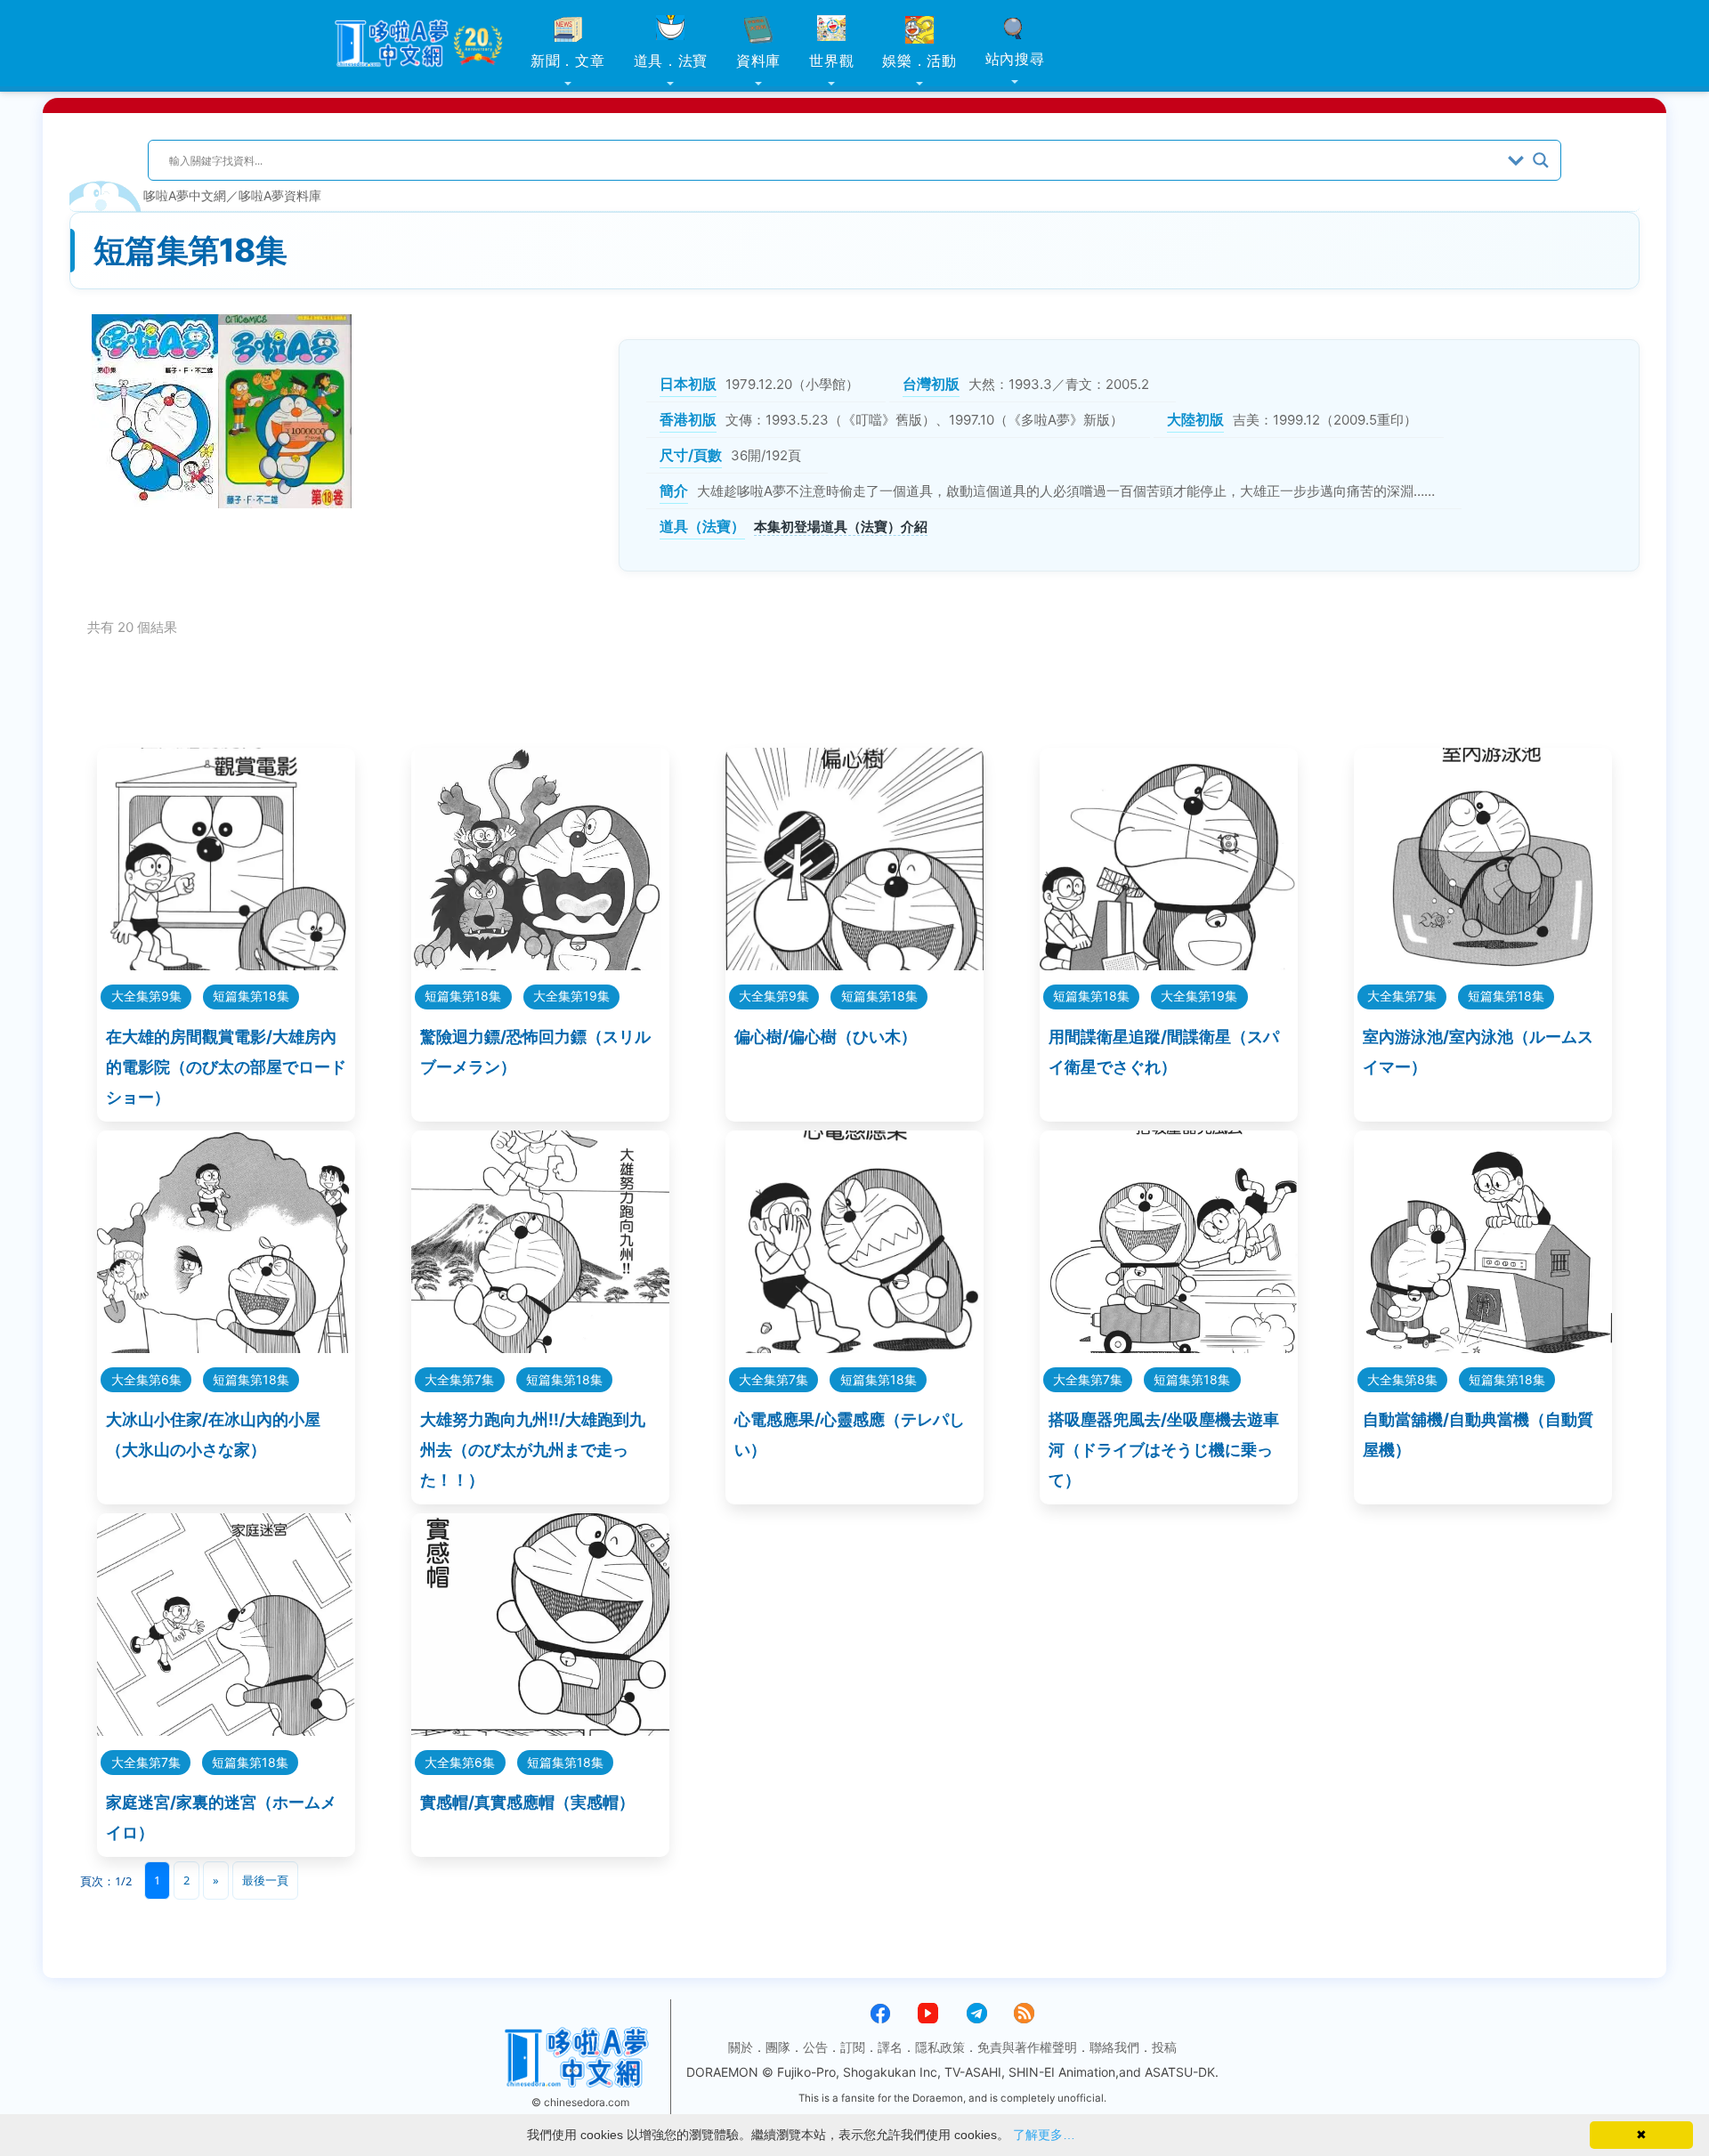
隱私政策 (940, 2047)
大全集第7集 (1402, 996)
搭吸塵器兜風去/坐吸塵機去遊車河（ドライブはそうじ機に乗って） (1164, 1450)
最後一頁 (265, 1880)
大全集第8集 (1402, 1379)
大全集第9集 (146, 996)
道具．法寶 (671, 61)
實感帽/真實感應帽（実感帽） (527, 1802)
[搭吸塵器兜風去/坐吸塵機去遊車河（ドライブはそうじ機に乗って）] (1169, 1347)
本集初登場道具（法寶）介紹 (841, 527)
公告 (815, 2047)
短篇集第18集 (251, 996)
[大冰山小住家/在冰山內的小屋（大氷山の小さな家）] (226, 1347)
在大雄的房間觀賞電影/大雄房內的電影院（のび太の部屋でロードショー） (226, 1067)
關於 (741, 2047)
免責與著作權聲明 (1027, 2047)
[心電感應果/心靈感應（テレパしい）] (854, 1347)
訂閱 (853, 2047)
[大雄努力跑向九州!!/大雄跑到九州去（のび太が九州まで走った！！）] (540, 1347)
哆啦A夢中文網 (185, 195)
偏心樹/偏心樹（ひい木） (826, 1037)
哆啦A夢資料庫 (280, 195)
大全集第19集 (571, 996)
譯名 (890, 2047)
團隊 (778, 2047)
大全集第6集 (146, 1379)
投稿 (1164, 2047)
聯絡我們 (1114, 2047)
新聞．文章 (568, 61)
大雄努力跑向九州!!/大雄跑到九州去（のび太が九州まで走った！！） (533, 1450)
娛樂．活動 (919, 61)
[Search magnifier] (1541, 160)
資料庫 (758, 61)
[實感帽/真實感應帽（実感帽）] (540, 1730)
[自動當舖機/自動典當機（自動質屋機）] (1483, 1347)
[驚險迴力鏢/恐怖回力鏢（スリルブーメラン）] (540, 965)
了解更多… (1044, 2135)
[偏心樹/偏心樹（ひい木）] (854, 965)
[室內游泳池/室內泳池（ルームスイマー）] (1483, 965)
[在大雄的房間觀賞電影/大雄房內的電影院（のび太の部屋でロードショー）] (226, 965)
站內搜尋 (1015, 59)
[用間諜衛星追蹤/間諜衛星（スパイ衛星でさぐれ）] (1169, 965)
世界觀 (831, 61)
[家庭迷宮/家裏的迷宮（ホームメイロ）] (226, 1730)
